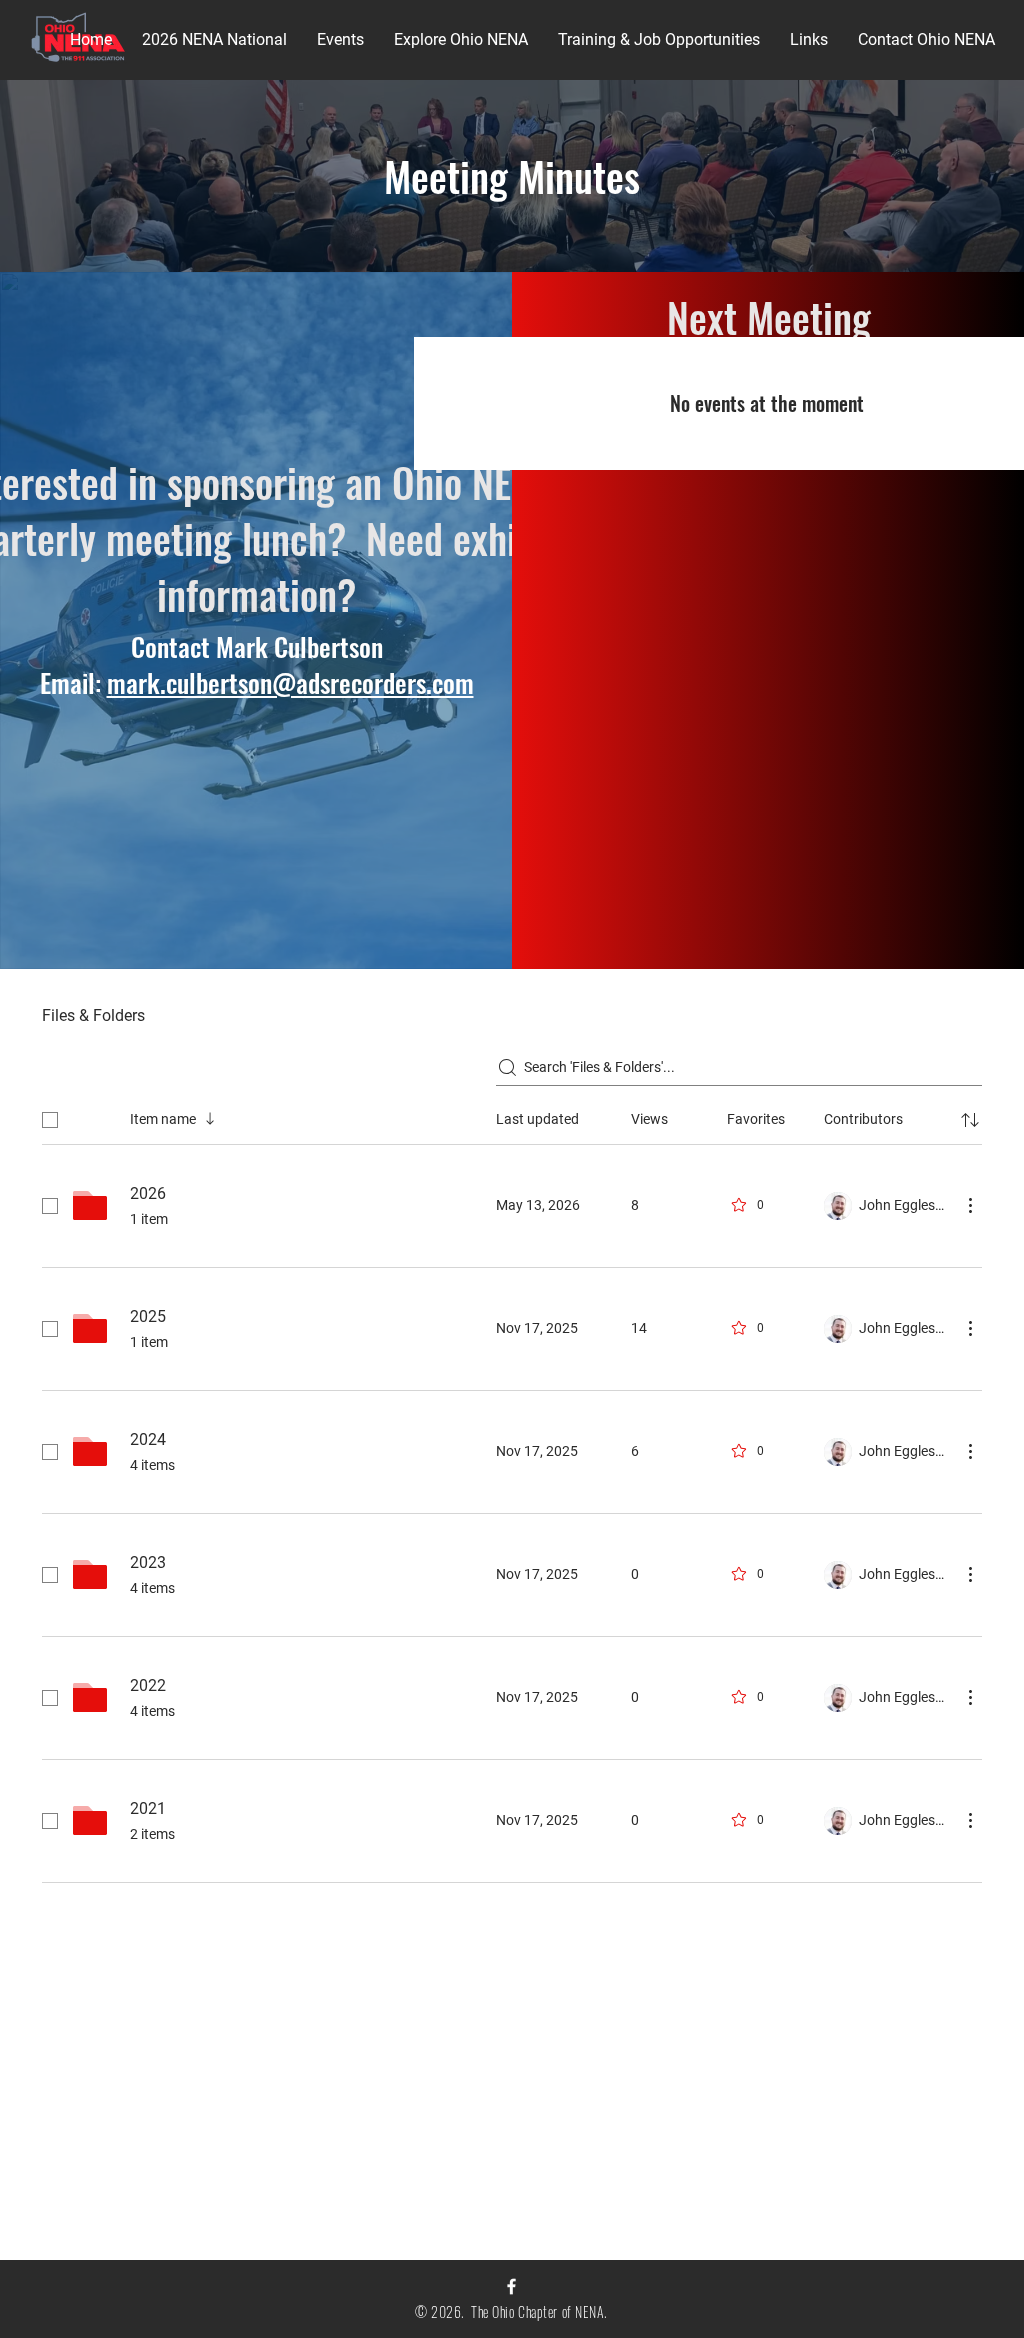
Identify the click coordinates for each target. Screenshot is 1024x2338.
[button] (214, 40)
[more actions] (970, 1205)
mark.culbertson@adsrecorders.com (290, 682)
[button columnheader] (970, 1120)
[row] (512, 1116)
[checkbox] (50, 1120)
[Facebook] (511, 2286)
